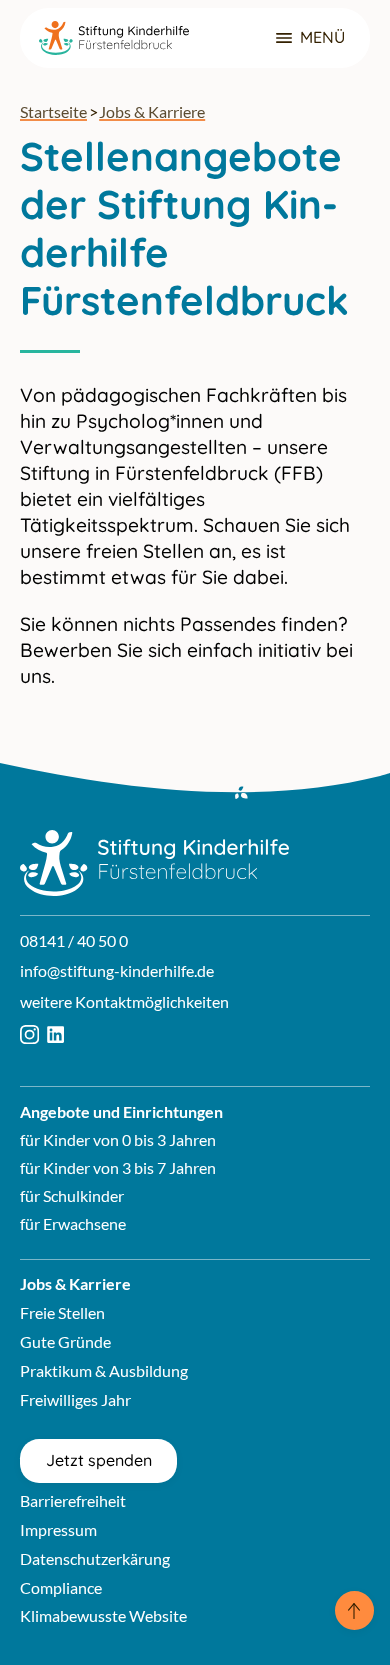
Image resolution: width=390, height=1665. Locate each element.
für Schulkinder (72, 1195)
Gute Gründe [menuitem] (65, 1341)
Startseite (53, 111)
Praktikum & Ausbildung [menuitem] (104, 1370)
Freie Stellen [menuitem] (62, 1312)
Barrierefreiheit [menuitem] (73, 1500)
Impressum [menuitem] (58, 1529)
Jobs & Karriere (152, 111)
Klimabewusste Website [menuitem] (103, 1615)
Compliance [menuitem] (61, 1587)
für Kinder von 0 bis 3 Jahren (118, 1139)
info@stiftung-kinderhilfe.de (117, 970)
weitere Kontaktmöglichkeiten (124, 1001)
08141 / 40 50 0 (74, 940)
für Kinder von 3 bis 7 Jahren (118, 1167)
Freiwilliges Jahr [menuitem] (75, 1399)
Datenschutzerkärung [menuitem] (95, 1558)
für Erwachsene (73, 1223)
